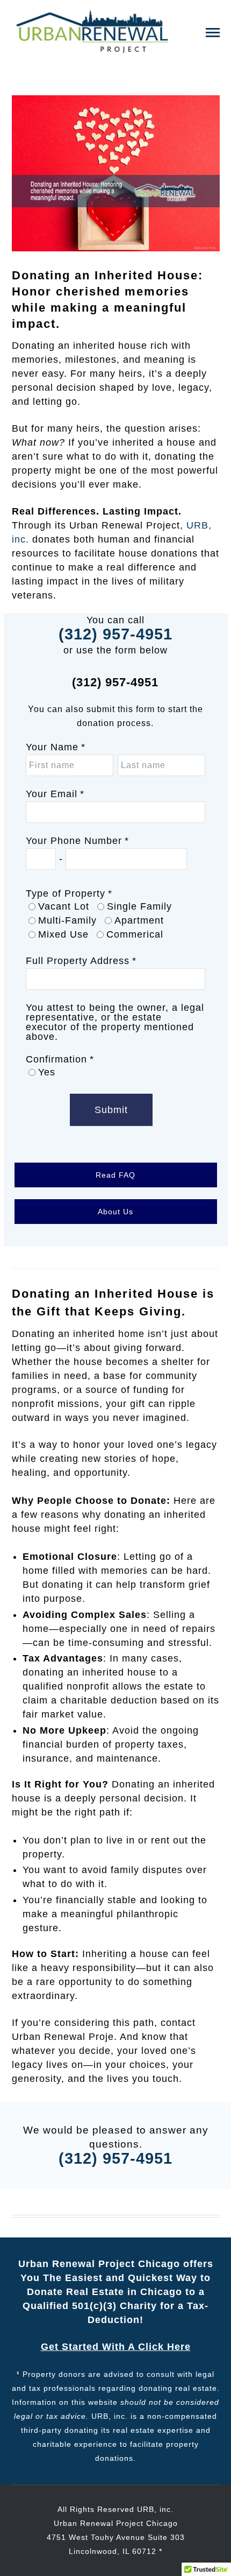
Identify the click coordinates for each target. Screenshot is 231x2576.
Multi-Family (67, 920)
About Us (115, 1212)
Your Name (52, 747)
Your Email (52, 794)
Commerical (135, 934)
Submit (111, 1110)
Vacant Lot (64, 906)
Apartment (139, 920)
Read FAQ (115, 1175)
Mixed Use (63, 934)
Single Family (139, 906)
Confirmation (56, 1059)
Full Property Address (78, 961)
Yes (47, 1072)
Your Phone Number (74, 841)
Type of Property (66, 893)
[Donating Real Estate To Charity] (92, 31)
